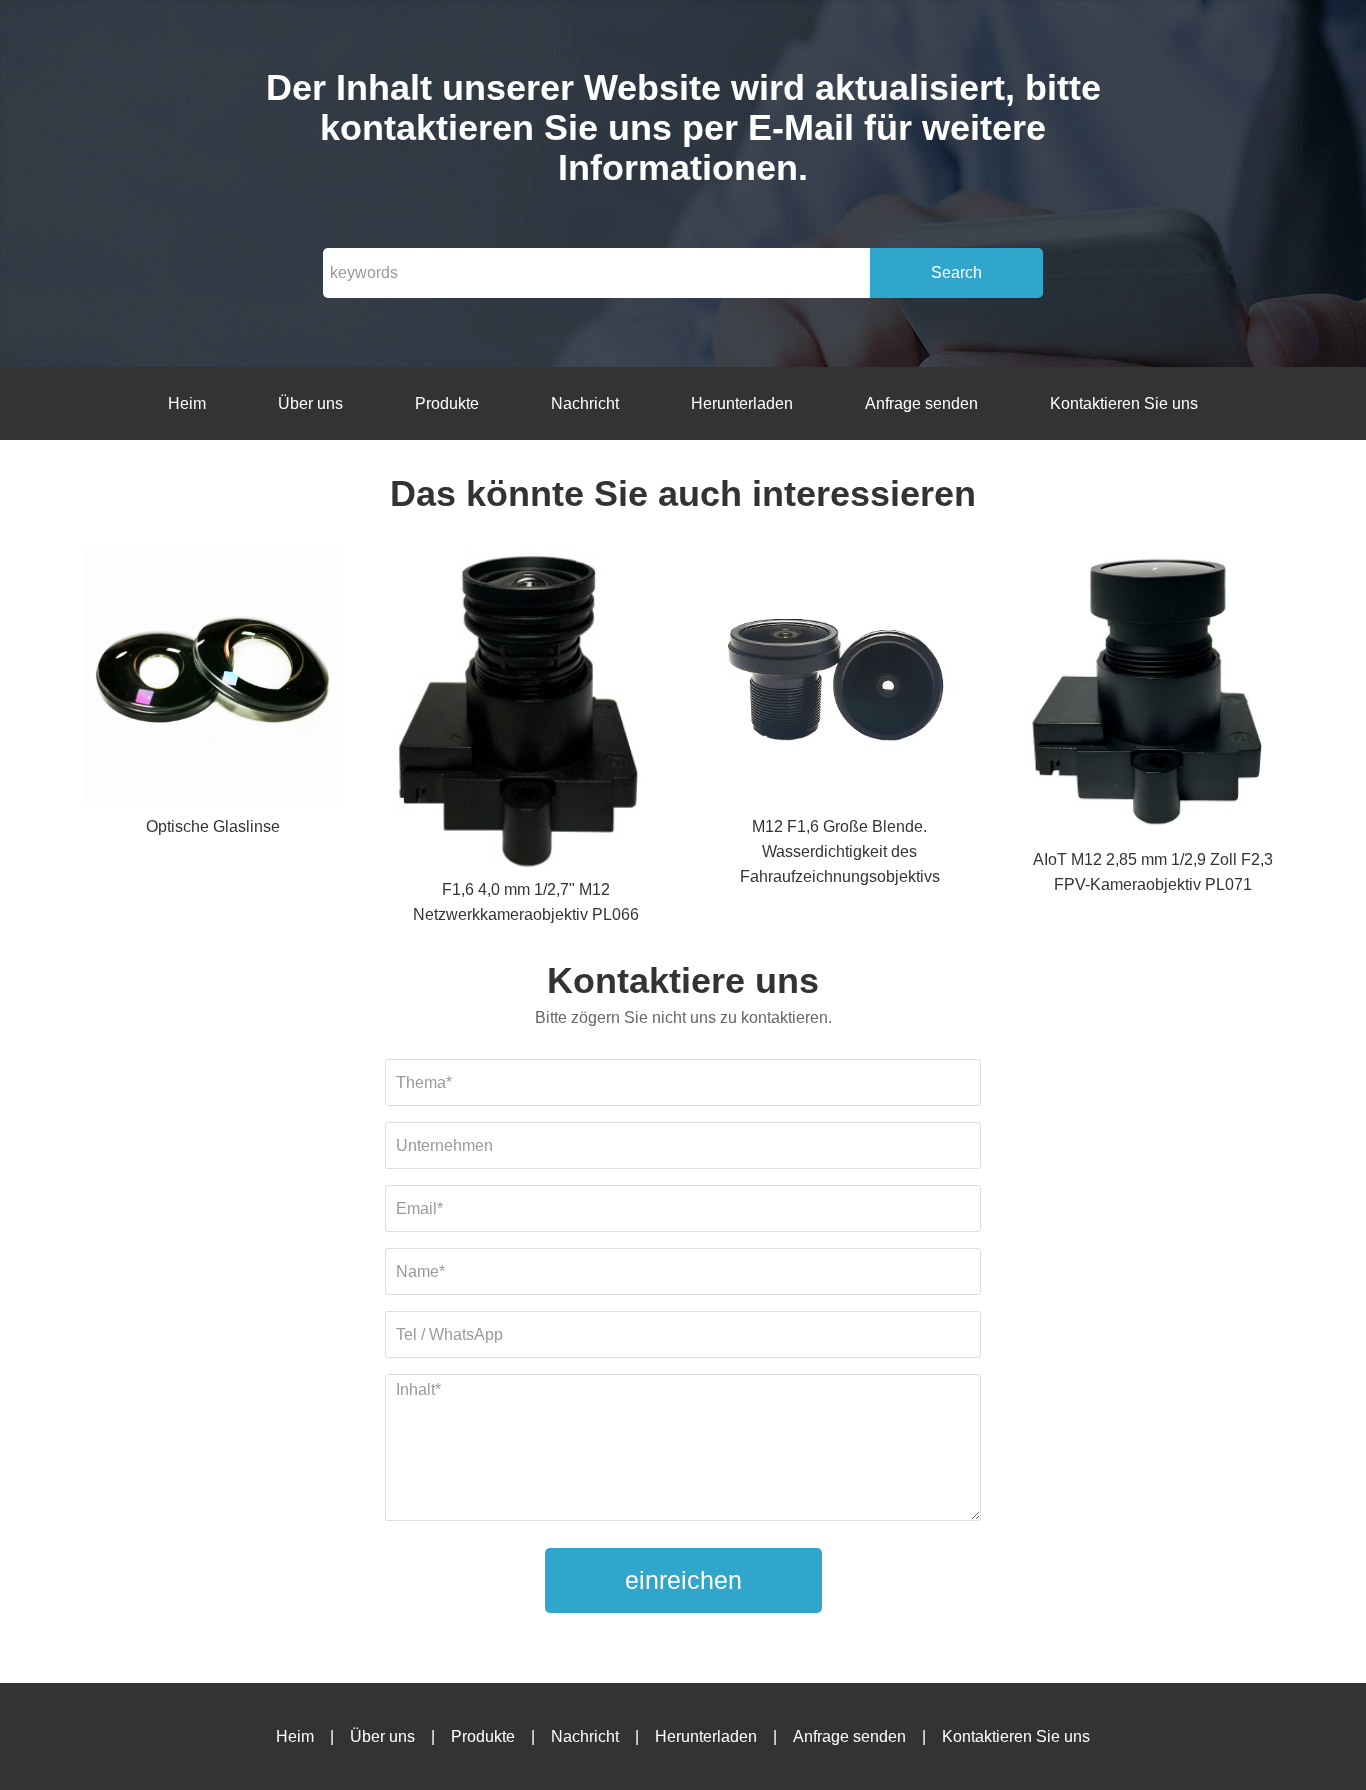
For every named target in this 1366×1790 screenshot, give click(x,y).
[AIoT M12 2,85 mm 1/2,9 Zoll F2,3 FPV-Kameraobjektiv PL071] (1153, 697)
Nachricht (585, 403)
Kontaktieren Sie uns (1124, 403)
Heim (187, 403)
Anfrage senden (921, 403)
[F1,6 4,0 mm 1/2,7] (526, 712)
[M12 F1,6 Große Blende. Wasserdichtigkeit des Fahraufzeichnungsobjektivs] (840, 680)
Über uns (310, 403)
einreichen (683, 1580)
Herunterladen (742, 403)
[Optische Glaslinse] (213, 680)
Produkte (447, 403)
